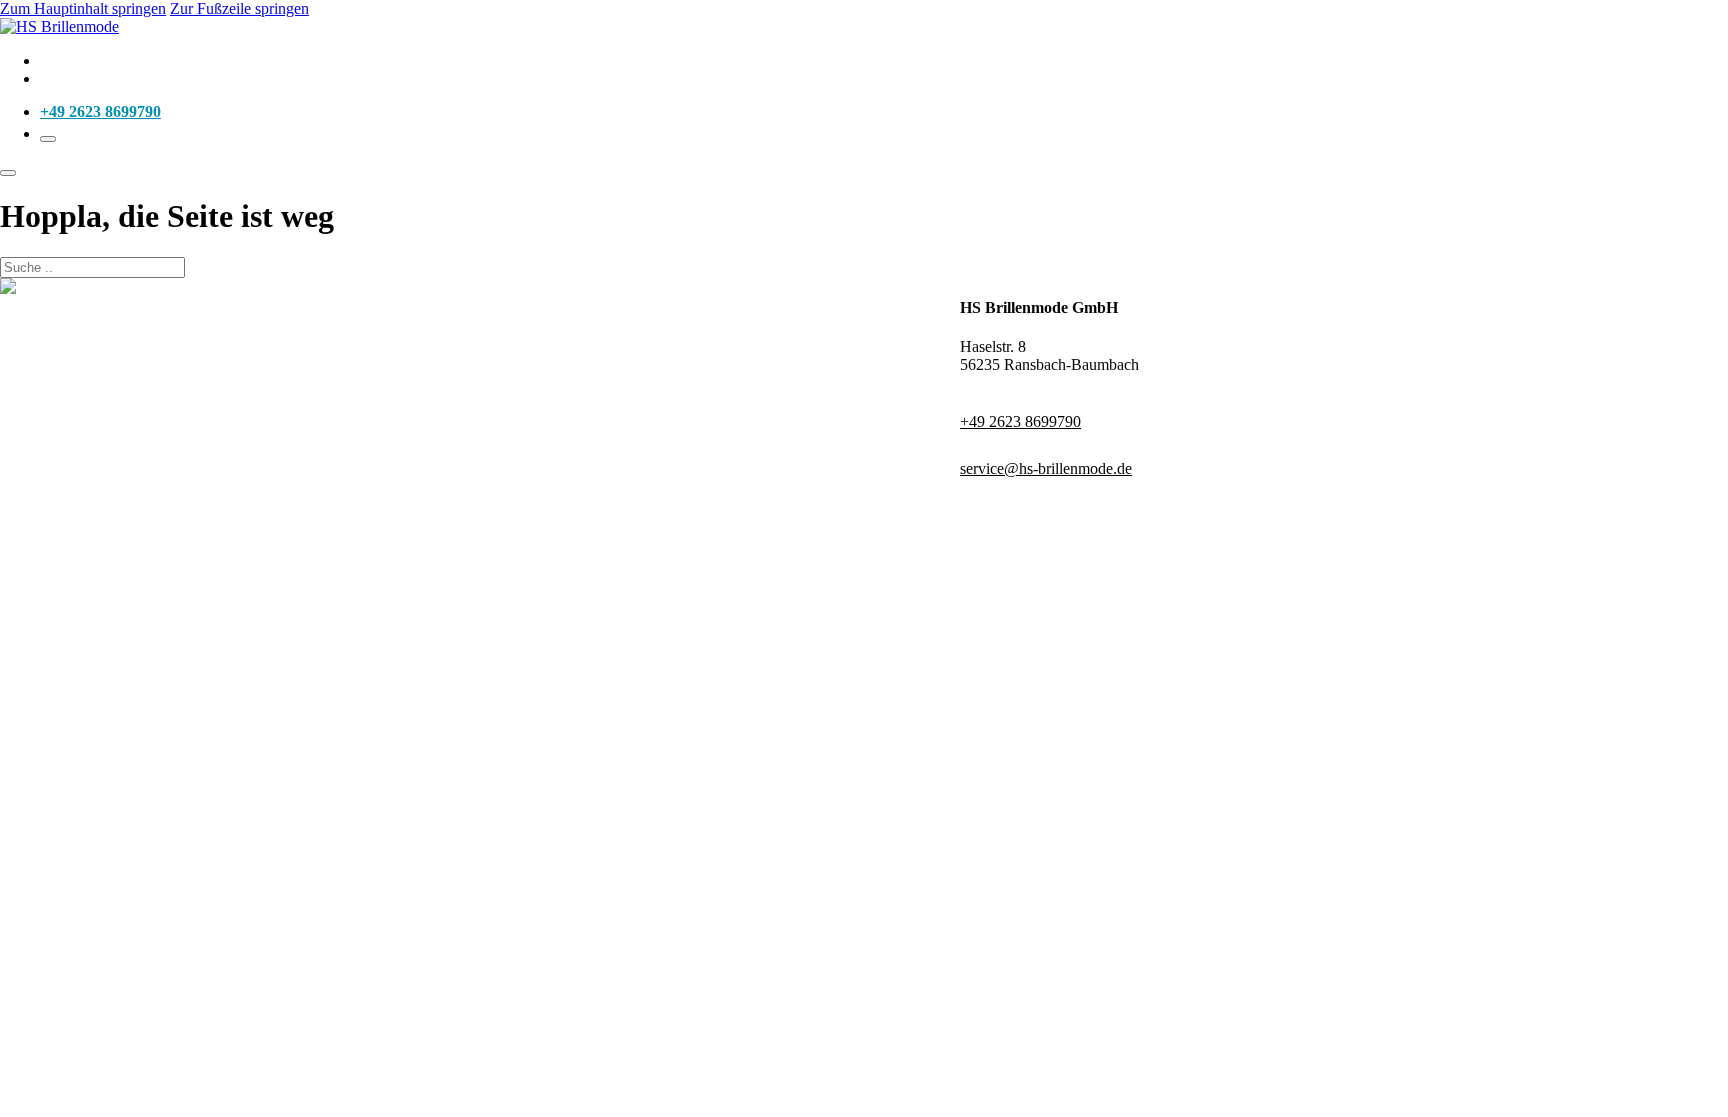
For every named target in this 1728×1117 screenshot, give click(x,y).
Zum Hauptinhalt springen (83, 8)
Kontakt (68, 78)
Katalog (66, 60)
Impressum (615, 286)
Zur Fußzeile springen (239, 8)
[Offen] (48, 139)
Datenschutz (689, 286)
